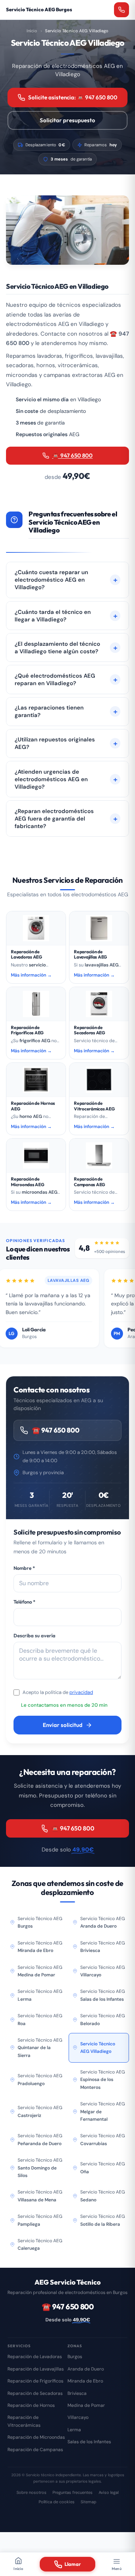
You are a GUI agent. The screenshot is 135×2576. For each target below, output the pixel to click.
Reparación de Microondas (36, 2437)
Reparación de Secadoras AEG (89, 1030)
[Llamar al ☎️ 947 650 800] (121, 10)
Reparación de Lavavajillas (36, 2369)
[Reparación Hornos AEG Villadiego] (36, 1080)
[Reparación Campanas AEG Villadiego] (99, 1155)
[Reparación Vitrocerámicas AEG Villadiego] (99, 1080)
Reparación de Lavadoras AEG (26, 954)
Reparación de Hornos (31, 2405)
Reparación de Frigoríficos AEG (27, 1030)
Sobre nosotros (31, 2492)
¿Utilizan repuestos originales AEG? (55, 743)
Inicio (32, 31)
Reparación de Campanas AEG (89, 1181)
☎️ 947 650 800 (72, 455)
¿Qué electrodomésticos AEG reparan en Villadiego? (55, 680)
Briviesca (77, 2393)
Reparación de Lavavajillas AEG (90, 954)
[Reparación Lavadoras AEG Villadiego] (36, 928)
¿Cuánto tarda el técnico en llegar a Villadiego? (53, 616)
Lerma (74, 2430)
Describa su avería (34, 1635)
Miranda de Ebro (85, 2381)
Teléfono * (24, 1602)
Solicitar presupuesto (67, 120)
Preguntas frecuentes (73, 2492)
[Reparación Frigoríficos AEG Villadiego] (36, 1004)
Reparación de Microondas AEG (28, 1181)
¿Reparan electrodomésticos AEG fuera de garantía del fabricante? (54, 819)
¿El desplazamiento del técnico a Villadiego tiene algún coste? (57, 648)
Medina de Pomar (86, 2405)
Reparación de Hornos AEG (33, 1106)
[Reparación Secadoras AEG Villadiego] (99, 1004)
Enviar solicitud (63, 1725)
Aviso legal (109, 2492)
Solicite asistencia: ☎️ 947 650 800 (73, 97)
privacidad (81, 1692)
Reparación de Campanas (35, 2450)
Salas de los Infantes (89, 2442)
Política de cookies (57, 2502)
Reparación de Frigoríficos (35, 2381)
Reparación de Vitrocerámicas (24, 2421)
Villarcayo (78, 2417)
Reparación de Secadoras (35, 2393)
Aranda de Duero (86, 2369)
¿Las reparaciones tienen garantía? (49, 711)
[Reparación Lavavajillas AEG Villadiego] (99, 928)
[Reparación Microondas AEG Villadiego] (36, 1155)
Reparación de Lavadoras (35, 2357)
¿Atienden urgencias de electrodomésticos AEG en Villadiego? (51, 779)
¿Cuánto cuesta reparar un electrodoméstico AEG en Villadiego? (51, 580)
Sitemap (88, 2502)
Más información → (31, 975)
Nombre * (24, 1568)
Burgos (75, 2357)
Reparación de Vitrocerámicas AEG (94, 1106)
